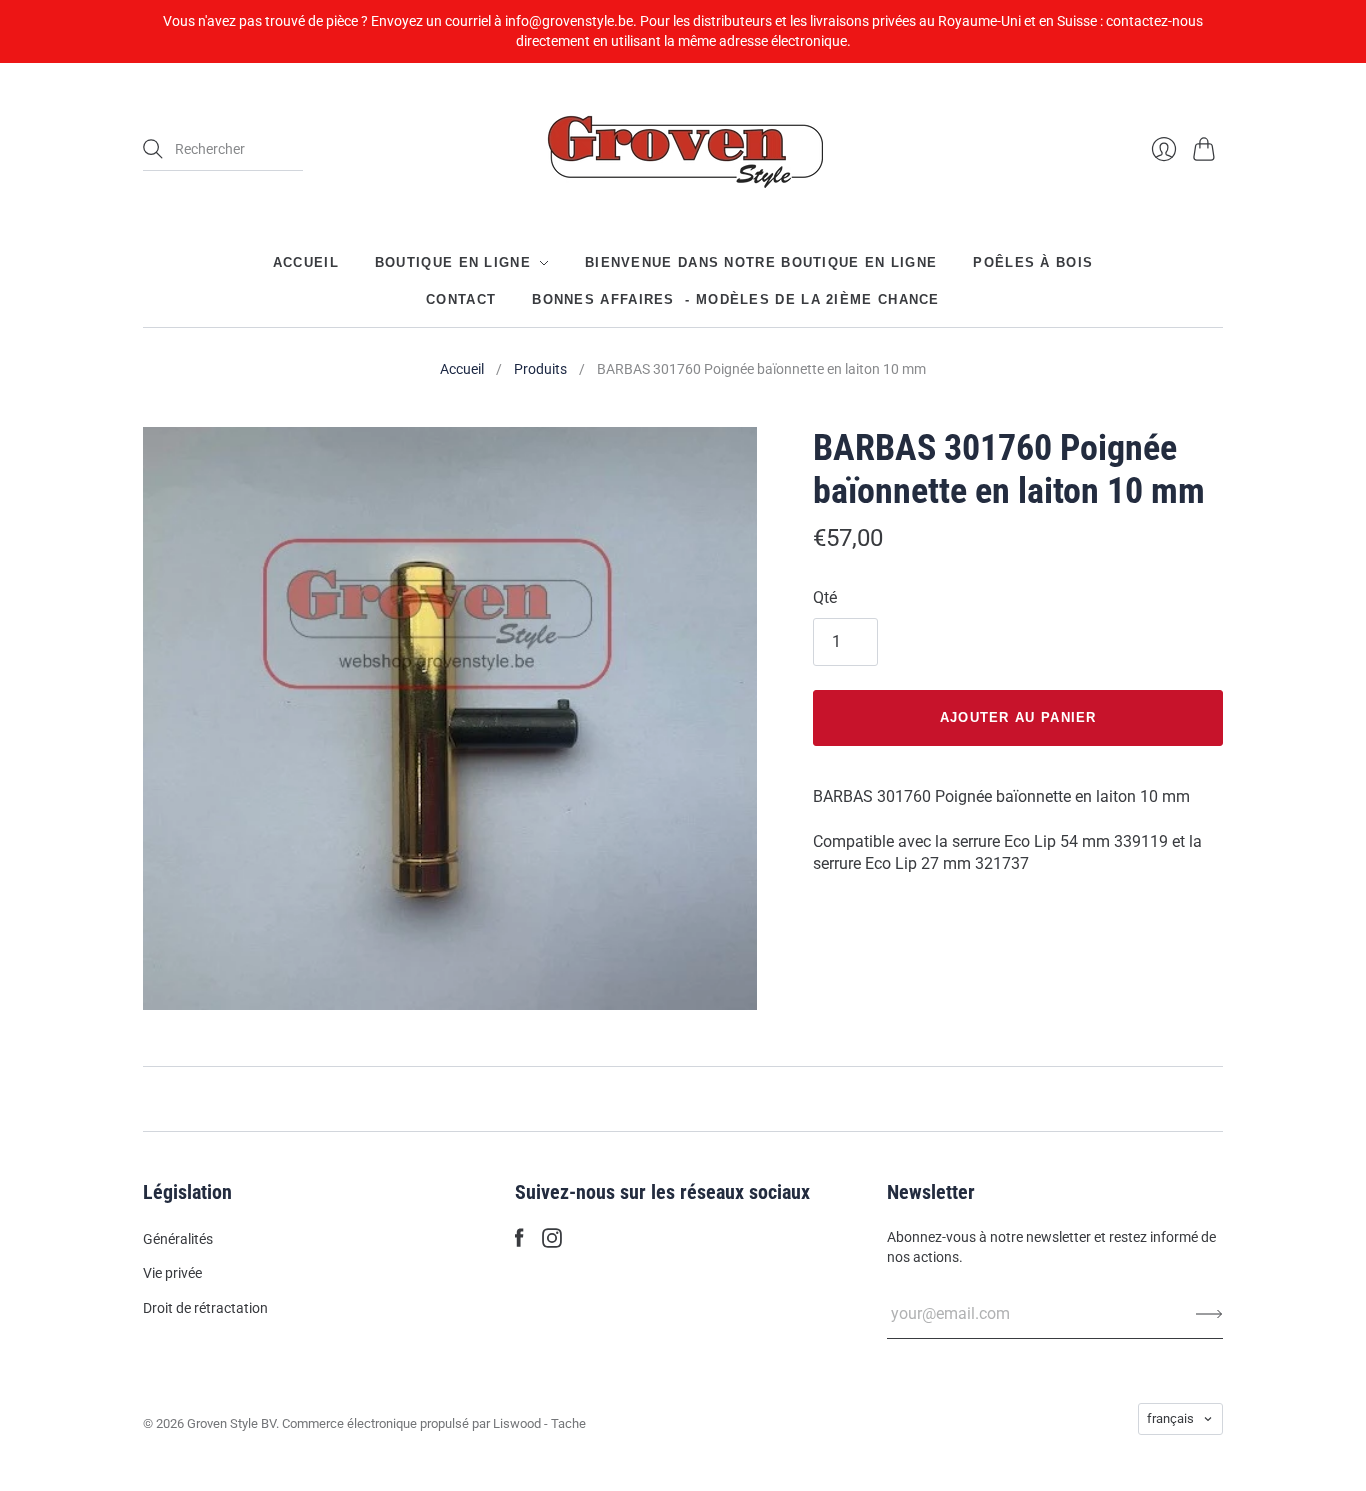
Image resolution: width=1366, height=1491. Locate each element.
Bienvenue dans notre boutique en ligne (761, 262)
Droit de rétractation (205, 1308)
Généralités (178, 1239)
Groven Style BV (231, 1423)
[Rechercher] (153, 149)
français (1170, 1418)
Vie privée (172, 1273)
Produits (540, 369)
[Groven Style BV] (683, 149)
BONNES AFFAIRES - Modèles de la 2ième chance (736, 298)
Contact (461, 298)
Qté (825, 597)
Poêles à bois (1033, 262)
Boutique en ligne (453, 262)
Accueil (306, 262)
